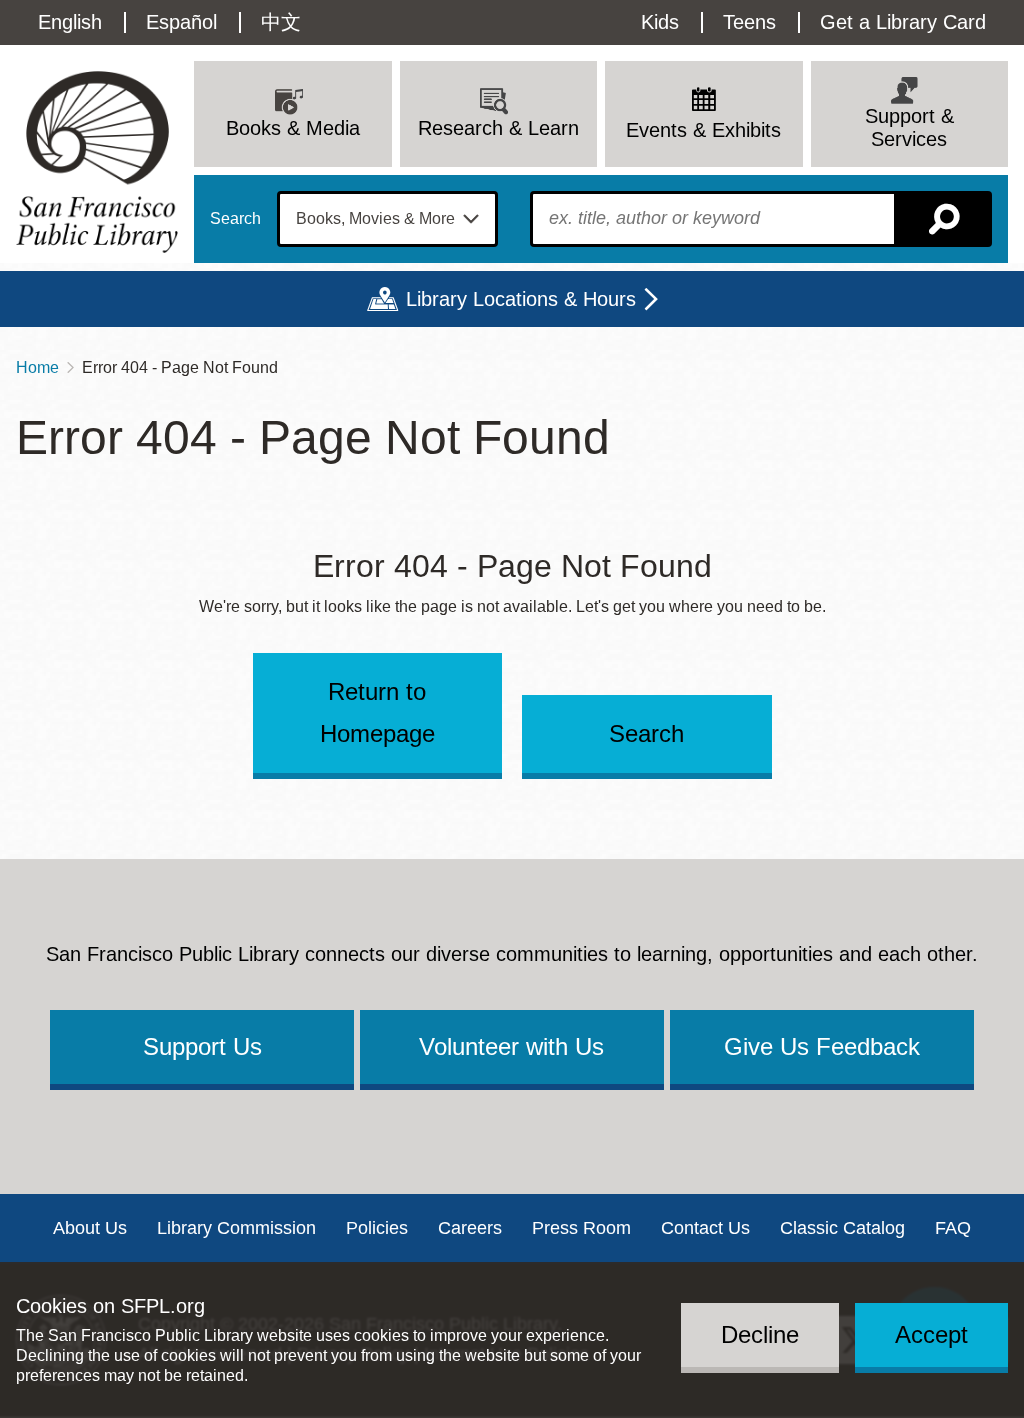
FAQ (953, 1228)
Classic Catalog (842, 1228)
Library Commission (236, 1228)
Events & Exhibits (703, 130)
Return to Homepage (377, 712)
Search (235, 219)
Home (37, 367)
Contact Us (705, 1228)
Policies (377, 1228)
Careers (470, 1228)
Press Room (581, 1228)
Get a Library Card (903, 22)
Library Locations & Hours (521, 299)
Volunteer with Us (511, 1046)
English (70, 22)
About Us (90, 1228)
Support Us (202, 1046)
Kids (660, 22)
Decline (760, 1334)
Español (181, 22)
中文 (281, 22)
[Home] (97, 161)
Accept (931, 1334)
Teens (749, 22)
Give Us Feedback (822, 1046)
